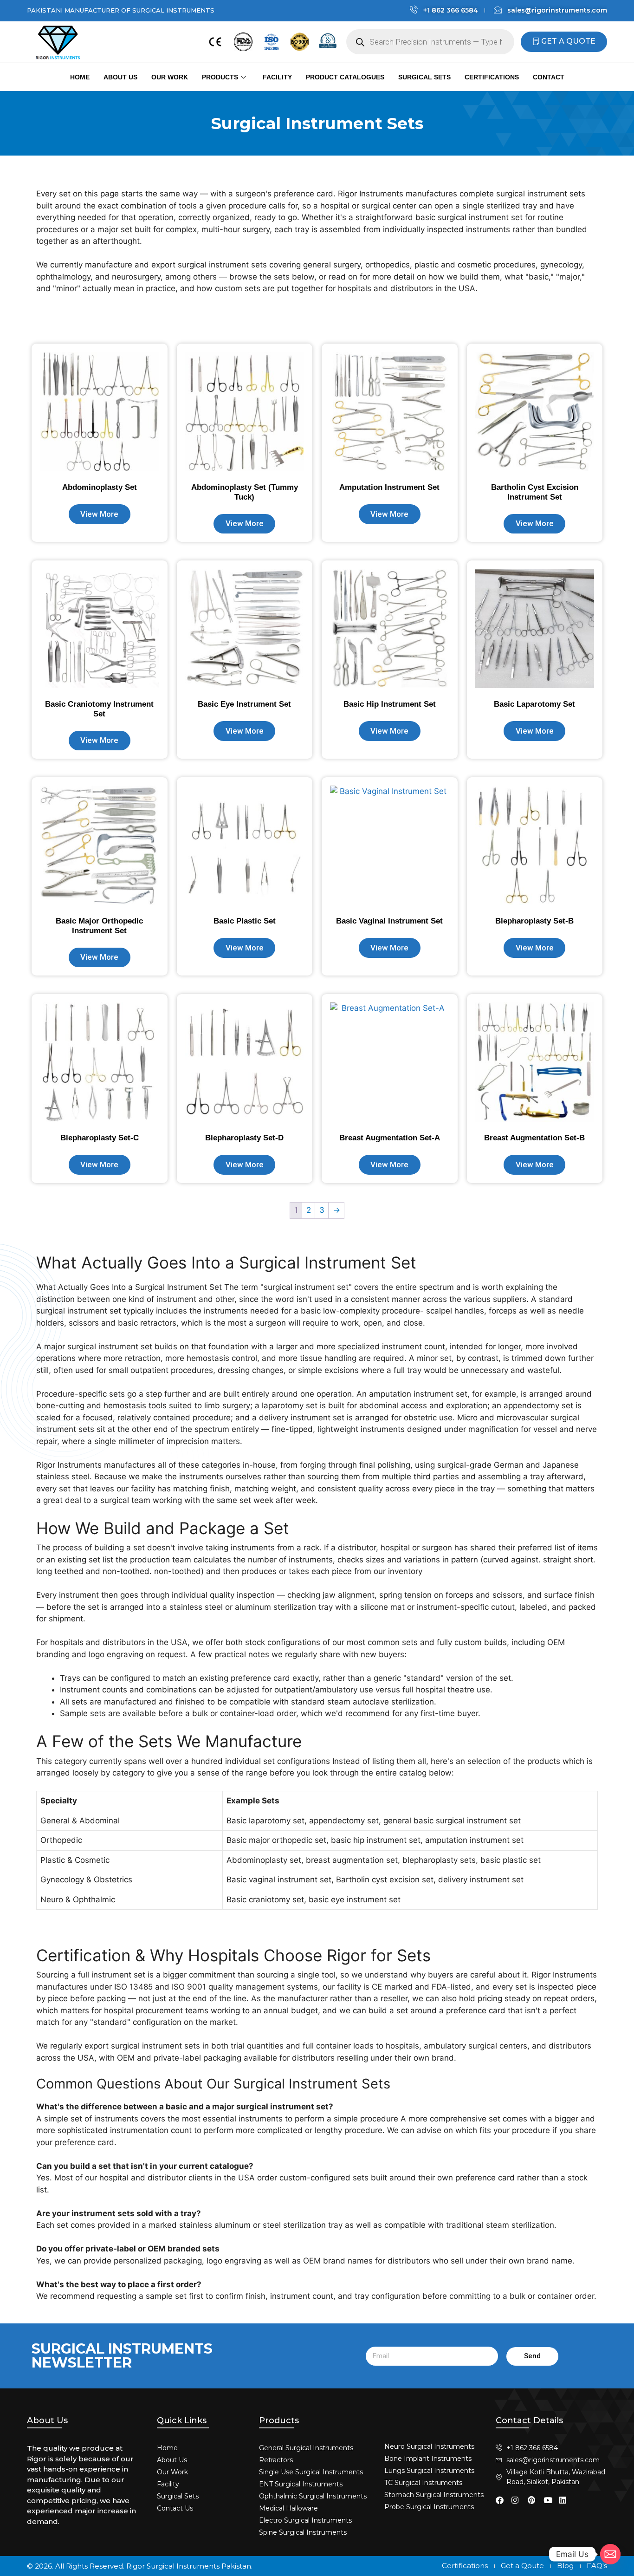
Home (80, 77)
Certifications (492, 77)
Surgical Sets (424, 77)
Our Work (170, 77)
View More (99, 514)
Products (220, 77)
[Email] (610, 2554)
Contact (549, 77)
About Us (120, 77)
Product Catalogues (345, 77)
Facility (277, 77)
